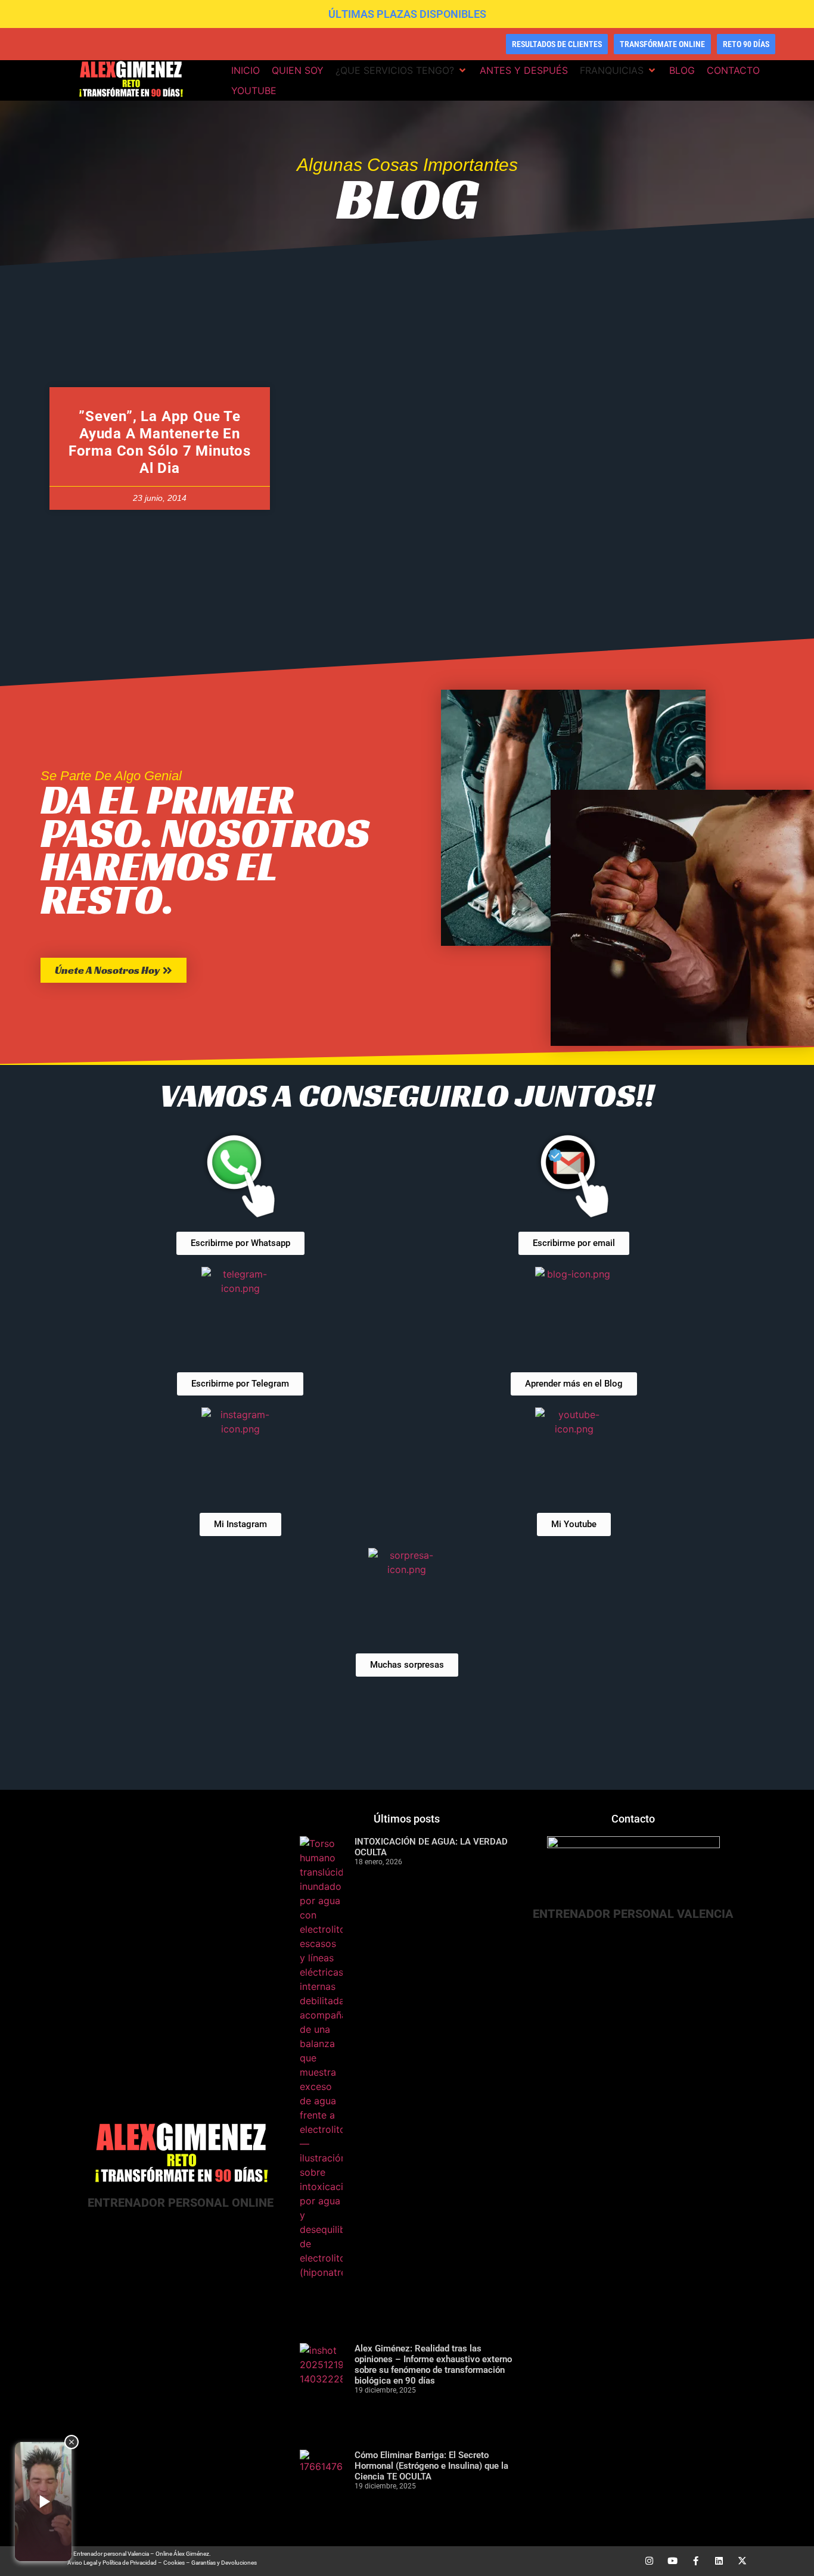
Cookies (174, 2563)
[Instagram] (649, 2561)
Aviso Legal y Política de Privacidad (112, 2563)
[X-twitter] (742, 2561)
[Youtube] (672, 2561)
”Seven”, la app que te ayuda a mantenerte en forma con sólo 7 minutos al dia (160, 442)
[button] (402, 70)
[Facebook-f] (696, 2561)
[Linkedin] (719, 2561)
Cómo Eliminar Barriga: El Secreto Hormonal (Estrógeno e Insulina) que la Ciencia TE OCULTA (431, 2466)
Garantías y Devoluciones (224, 2563)
